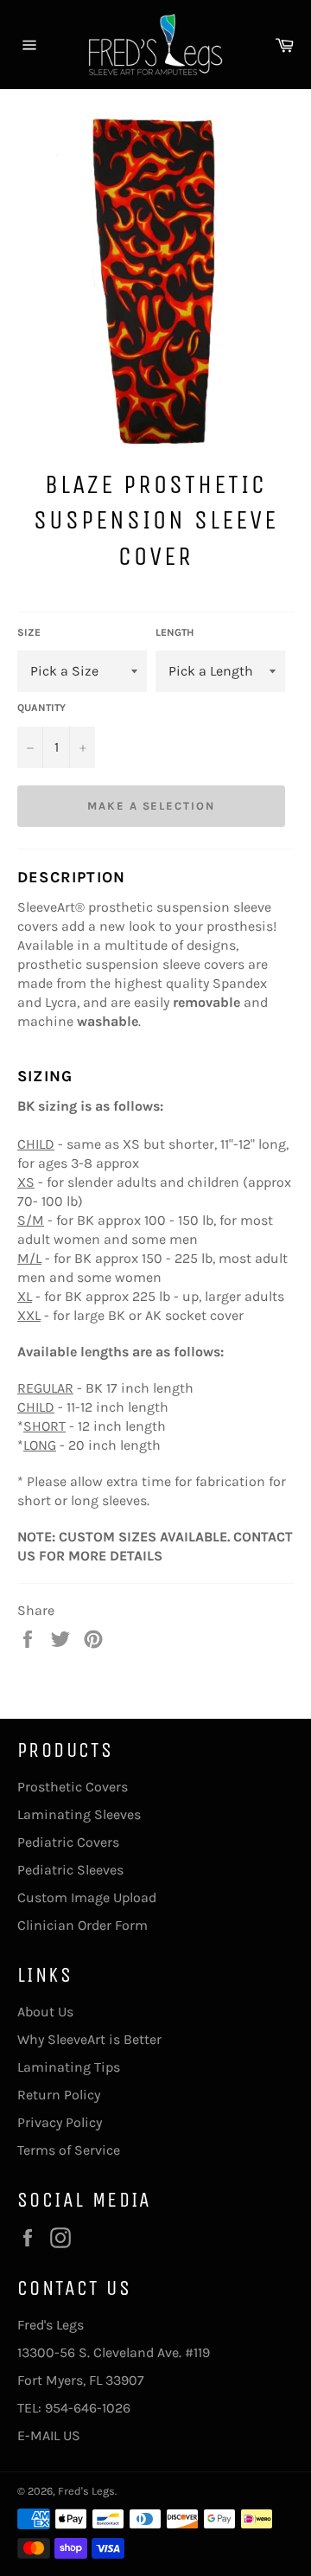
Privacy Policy (60, 2122)
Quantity (41, 708)
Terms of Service (69, 2150)
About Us (45, 2012)
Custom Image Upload (87, 1897)
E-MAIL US (49, 2435)
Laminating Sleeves (79, 1814)
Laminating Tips (69, 2067)
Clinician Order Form (83, 1925)
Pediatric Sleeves (70, 1870)
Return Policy (59, 2095)
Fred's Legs (86, 2491)
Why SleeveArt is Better (89, 2039)
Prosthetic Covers (73, 1787)
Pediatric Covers (68, 1842)
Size (29, 632)
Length (175, 632)
